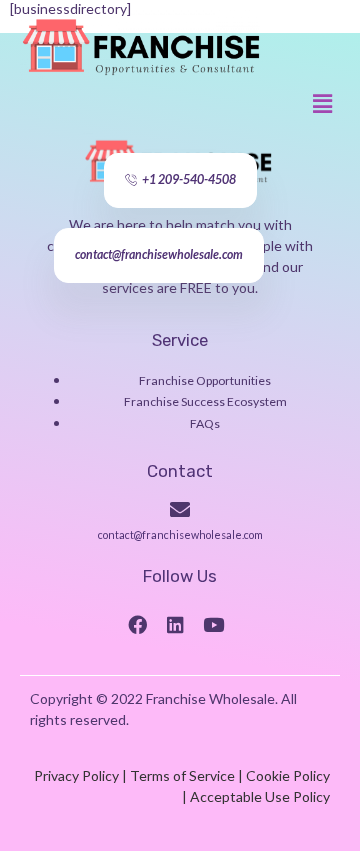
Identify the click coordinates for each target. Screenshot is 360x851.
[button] (323, 104)
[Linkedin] (175, 624)
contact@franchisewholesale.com (180, 534)
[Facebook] (137, 624)
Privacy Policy (76, 775)
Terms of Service (182, 775)
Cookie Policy (288, 775)
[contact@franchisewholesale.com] (180, 510)
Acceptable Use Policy (260, 796)
